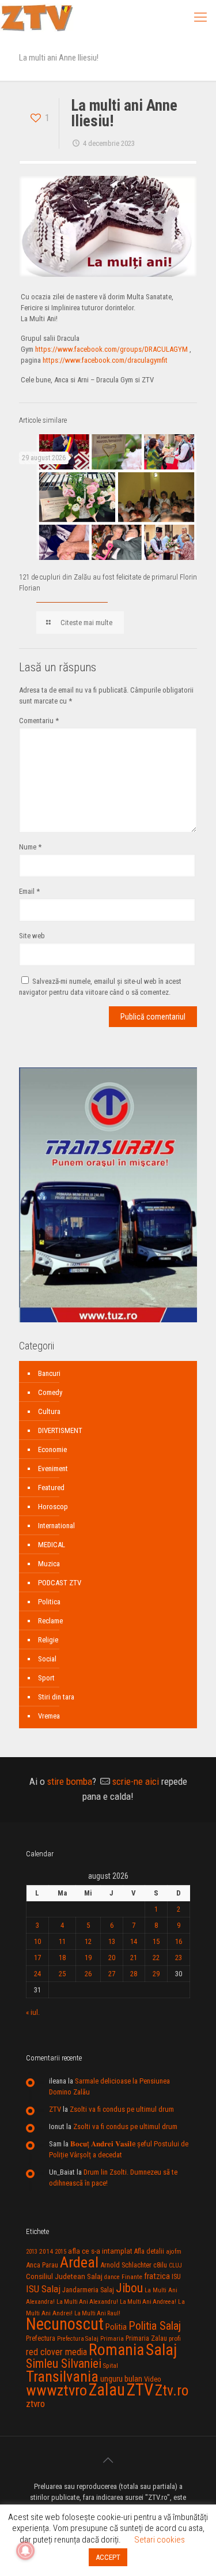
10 (37, 1941)
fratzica (157, 2276)
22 (156, 1958)
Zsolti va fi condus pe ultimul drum (122, 2109)
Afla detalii (149, 2251)
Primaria (112, 2339)
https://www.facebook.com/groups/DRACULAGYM (111, 349)
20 (112, 1958)
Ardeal (79, 2262)
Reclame (50, 1621)
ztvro (35, 2404)
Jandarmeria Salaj (88, 2290)
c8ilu (160, 2265)
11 (62, 1941)
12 (88, 1941)
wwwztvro (56, 2390)
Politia (116, 2327)
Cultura (49, 1411)
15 (156, 1941)
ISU (176, 2277)
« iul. (33, 2012)
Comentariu (39, 721)
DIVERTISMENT (60, 1430)
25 (62, 1974)
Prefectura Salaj (78, 2339)
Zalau (107, 2390)
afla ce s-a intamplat (100, 2251)
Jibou (129, 2288)
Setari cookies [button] (160, 2540)
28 (134, 1974)
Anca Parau (42, 2265)
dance (112, 2277)
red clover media (56, 2352)
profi (175, 2338)
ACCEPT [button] (108, 2557)
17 (37, 1958)
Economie (52, 1449)
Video (153, 2379)
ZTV (55, 2109)
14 (134, 1941)
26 (88, 1974)
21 (134, 1958)
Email (29, 891)
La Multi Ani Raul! (97, 2313)
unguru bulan (121, 2379)
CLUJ (175, 2265)
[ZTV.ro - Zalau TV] (37, 17)
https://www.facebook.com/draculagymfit (105, 360)
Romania (116, 2350)
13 (112, 1941)
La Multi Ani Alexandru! (87, 2302)
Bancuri (49, 1373)
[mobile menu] (200, 17)
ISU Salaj (43, 2289)
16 (179, 1941)
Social (47, 1659)
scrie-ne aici (136, 1781)
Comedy (50, 1392)
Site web (32, 936)
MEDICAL (52, 1545)
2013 (32, 2252)
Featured (51, 1488)
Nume (30, 847)
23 (179, 1958)
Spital (111, 2366)
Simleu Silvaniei (64, 2363)
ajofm (174, 2252)
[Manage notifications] (25, 2551)
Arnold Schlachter (126, 2265)
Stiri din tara (56, 1697)
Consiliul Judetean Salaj (64, 2276)
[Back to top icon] (108, 2460)
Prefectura (41, 2338)
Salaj (161, 2350)
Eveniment (53, 1468)
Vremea (49, 1716)
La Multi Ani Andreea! (148, 2302)
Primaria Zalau (146, 2338)
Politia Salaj (155, 2326)
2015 (60, 2252)
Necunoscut (65, 2324)
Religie (48, 1640)
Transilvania (62, 2376)
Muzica (49, 1564)
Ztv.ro (172, 2390)
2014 (46, 2251)
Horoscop (53, 1507)
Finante (132, 2277)
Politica (49, 1602)
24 (37, 1974)
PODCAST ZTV (60, 1583)
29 (156, 1974)
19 (88, 1958)
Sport (46, 1678)
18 (62, 1958)
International (56, 1526)
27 (112, 1974)
